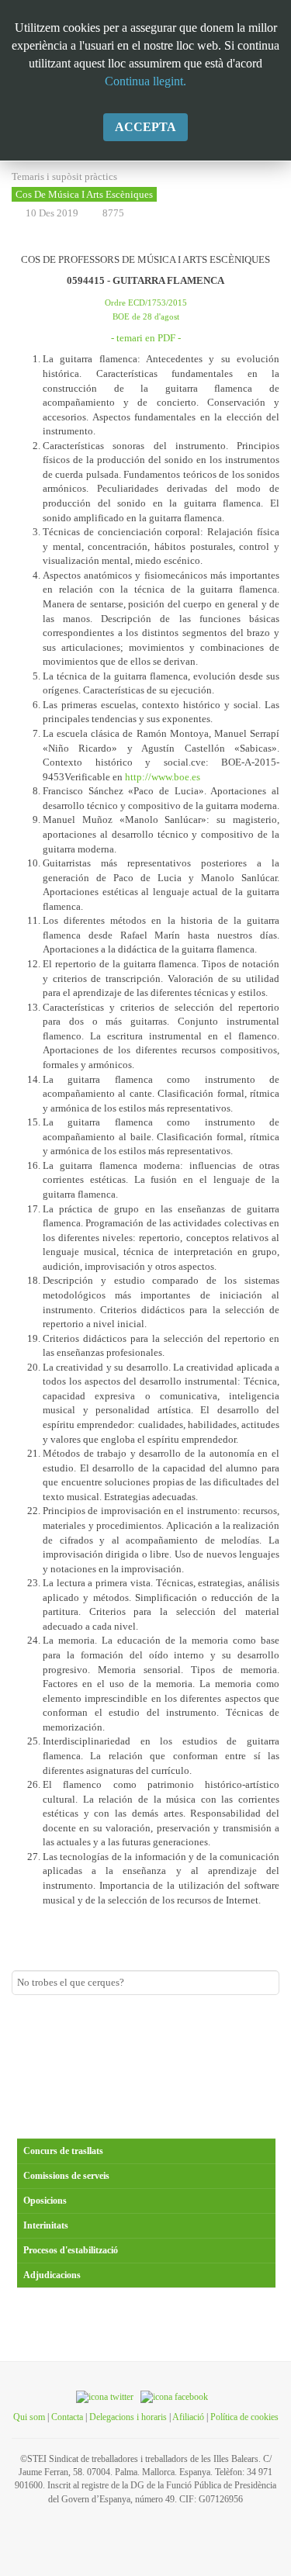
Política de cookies (244, 2417)
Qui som (29, 2417)
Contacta (67, 2417)
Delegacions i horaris (128, 2417)
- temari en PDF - (146, 338)
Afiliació (188, 2417)
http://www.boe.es (163, 777)
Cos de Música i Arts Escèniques (84, 194)
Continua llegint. (145, 81)
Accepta (145, 127)
